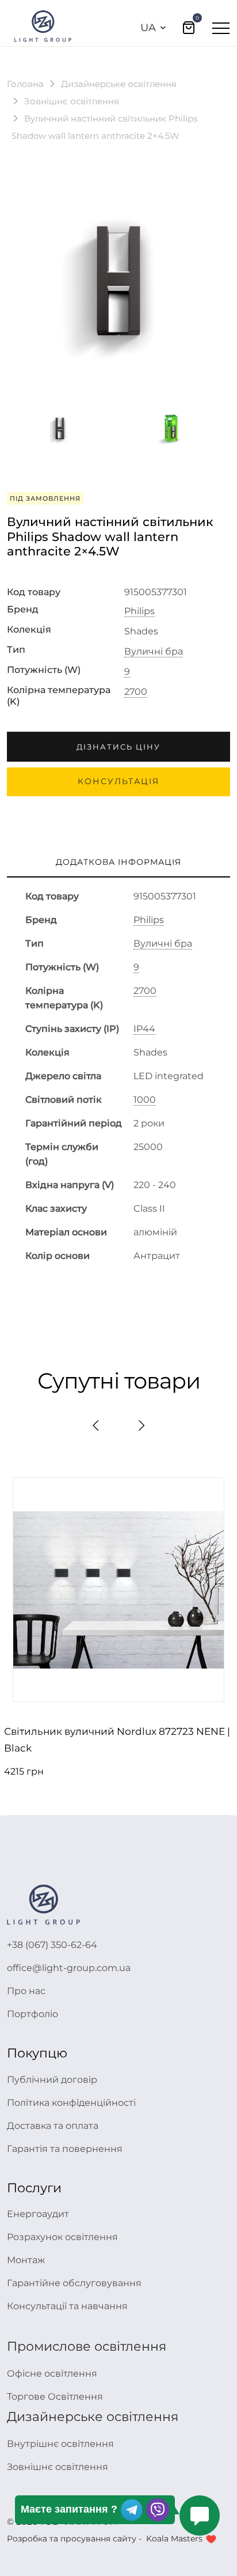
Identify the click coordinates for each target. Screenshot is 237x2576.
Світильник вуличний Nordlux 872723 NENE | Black (117, 1740)
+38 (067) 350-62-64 (52, 1945)
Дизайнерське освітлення (119, 84)
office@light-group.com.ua (69, 1968)
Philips (139, 611)
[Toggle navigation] (221, 28)
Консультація (118, 781)
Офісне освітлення (52, 2373)
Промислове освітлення (87, 2346)
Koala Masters (174, 2539)
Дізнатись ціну (118, 747)
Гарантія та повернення (65, 2149)
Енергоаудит (38, 2214)
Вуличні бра (154, 652)
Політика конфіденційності (71, 2103)
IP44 (144, 1029)
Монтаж (26, 2260)
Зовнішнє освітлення (72, 101)
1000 (145, 1100)
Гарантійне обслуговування (74, 2283)
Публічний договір (52, 2080)
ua (148, 28)
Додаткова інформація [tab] (118, 862)
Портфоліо (33, 2014)
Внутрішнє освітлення (60, 2444)
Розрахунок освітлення (62, 2237)
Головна (25, 84)
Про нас (26, 1991)
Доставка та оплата (53, 2126)
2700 (136, 692)
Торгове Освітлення (55, 2397)
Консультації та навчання (67, 2306)
